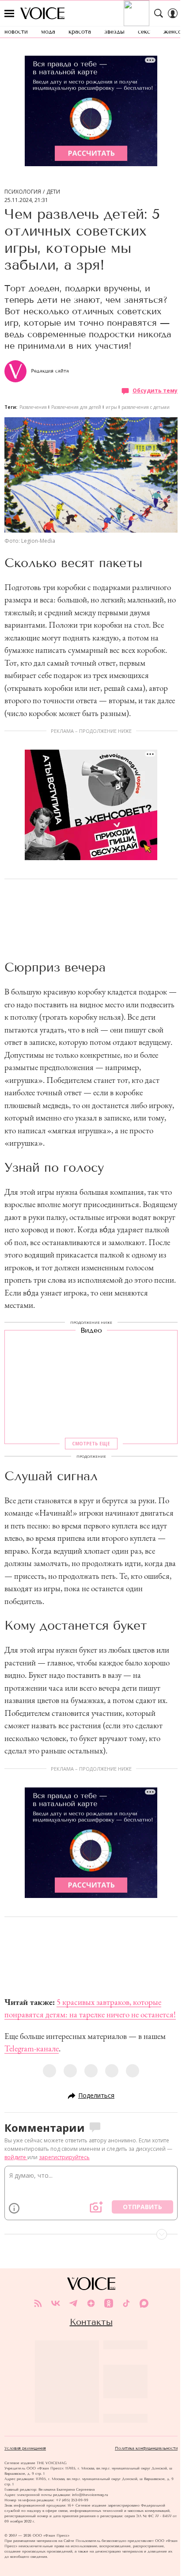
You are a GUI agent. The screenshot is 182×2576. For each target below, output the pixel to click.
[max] (144, 2303)
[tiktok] (126, 2303)
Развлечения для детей (76, 407)
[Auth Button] (173, 13)
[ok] (109, 2303)
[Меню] (9, 13)
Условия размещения (25, 2448)
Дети (53, 192)
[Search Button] (159, 13)
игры (111, 407)
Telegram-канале (32, 2048)
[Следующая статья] (91, 2234)
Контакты (91, 2322)
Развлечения (33, 407)
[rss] (38, 2303)
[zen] (91, 2303)
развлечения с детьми (146, 407)
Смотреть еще (91, 1444)
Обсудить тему (155, 391)
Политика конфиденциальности (146, 2448)
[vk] (56, 2303)
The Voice (42, 13)
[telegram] (73, 2303)
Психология (23, 192)
